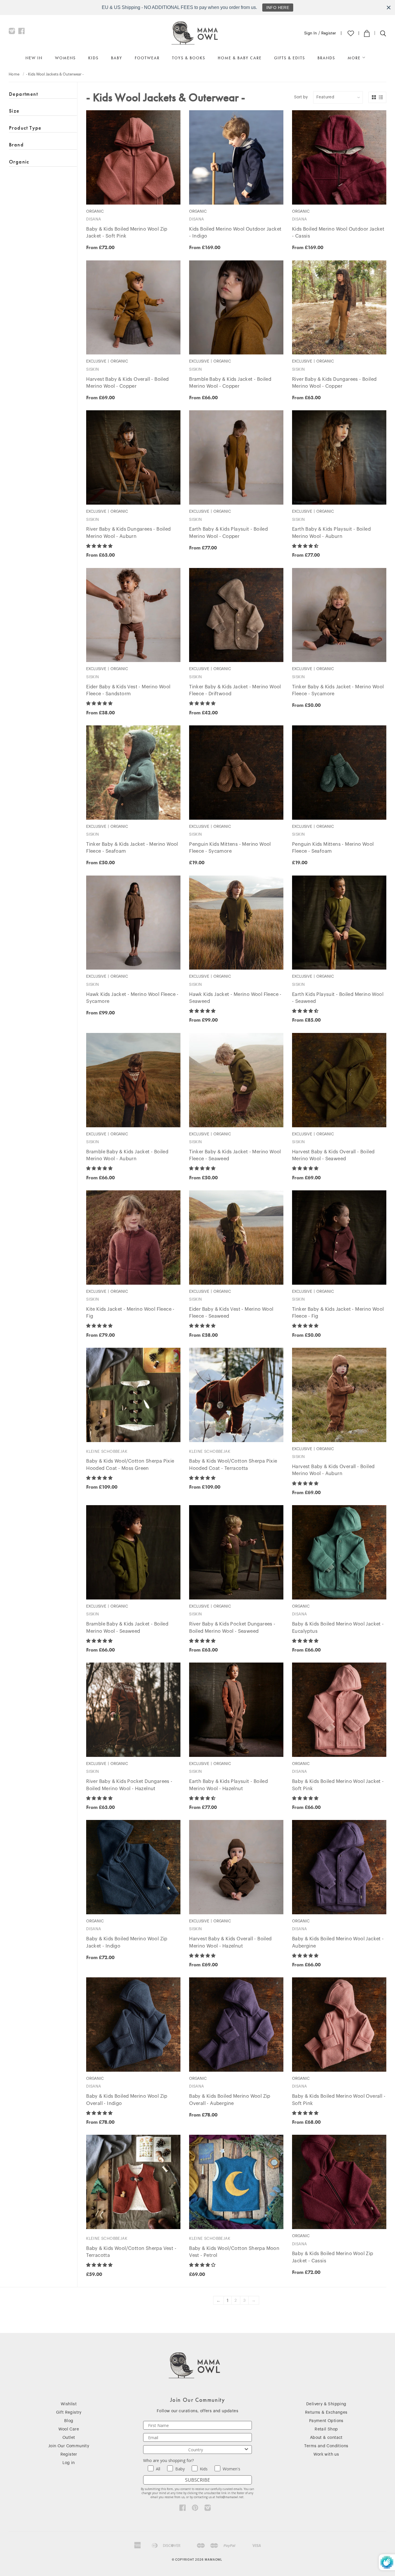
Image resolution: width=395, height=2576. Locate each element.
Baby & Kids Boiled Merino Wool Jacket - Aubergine (338, 1942)
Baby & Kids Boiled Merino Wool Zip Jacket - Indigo (127, 1942)
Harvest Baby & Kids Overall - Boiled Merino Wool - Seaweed (333, 1155)
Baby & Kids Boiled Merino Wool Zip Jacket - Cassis (333, 2257)
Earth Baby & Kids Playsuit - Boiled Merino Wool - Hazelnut (228, 1785)
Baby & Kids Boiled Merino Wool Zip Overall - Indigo (127, 2100)
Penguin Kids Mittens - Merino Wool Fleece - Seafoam (333, 848)
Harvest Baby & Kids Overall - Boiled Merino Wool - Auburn (333, 1470)
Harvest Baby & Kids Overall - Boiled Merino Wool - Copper (127, 383)
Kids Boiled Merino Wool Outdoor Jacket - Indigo (235, 233)
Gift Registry (69, 2413)
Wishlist (69, 2404)
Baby (117, 58)
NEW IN (34, 58)
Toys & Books (189, 58)
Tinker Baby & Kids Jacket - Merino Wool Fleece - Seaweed (235, 1155)
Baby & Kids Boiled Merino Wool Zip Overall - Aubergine (230, 2100)
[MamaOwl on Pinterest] (195, 2509)
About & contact (326, 2438)
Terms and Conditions (326, 2446)
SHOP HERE (281, 8)
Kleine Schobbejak (107, 1451)
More (355, 58)
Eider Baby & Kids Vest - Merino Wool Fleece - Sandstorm (128, 691)
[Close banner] (389, 8)
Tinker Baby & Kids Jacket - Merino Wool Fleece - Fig (338, 1313)
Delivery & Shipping (326, 2404)
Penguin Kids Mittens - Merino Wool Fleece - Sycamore (230, 848)
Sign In (311, 33)
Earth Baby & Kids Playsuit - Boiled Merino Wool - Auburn (331, 533)
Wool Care (69, 2429)
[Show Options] (246, 2450)
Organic (19, 162)
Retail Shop (326, 2429)
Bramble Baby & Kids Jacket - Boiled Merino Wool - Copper (230, 383)
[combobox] (196, 2450)
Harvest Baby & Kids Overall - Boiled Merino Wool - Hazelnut (230, 1942)
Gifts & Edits (290, 58)
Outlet (69, 2438)
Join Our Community (69, 2446)
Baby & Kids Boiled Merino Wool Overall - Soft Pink (339, 2100)
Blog (69, 2421)
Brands (326, 58)
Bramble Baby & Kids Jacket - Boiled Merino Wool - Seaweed (127, 1628)
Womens (65, 58)
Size (14, 111)
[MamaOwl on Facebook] (22, 32)
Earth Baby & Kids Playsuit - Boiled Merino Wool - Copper (228, 533)
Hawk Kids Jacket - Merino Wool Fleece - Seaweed (235, 998)
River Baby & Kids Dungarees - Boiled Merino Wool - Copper (334, 383)
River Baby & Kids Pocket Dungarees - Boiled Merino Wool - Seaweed (232, 1628)
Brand (16, 145)
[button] (100, 546)
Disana (94, 219)
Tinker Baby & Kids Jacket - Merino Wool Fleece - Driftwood (235, 691)
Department (23, 94)
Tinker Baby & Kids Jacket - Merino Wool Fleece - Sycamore (338, 691)
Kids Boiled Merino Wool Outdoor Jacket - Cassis (338, 233)
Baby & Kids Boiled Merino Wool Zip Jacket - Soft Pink (127, 233)
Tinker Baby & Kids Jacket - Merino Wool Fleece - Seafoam (132, 848)
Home (14, 74)
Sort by (301, 97)
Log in (69, 2463)
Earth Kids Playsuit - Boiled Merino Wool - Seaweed (338, 998)
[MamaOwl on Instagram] (12, 32)
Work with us (326, 2454)
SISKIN (93, 369)
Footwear (147, 58)
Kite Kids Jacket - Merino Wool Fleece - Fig (130, 1313)
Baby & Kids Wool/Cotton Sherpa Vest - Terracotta (131, 2252)
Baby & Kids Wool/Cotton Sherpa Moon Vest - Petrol (234, 2252)
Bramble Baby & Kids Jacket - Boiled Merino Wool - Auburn (127, 1155)
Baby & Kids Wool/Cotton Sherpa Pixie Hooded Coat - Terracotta (233, 1465)
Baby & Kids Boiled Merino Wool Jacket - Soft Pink (338, 1785)
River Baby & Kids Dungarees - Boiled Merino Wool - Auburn (128, 533)
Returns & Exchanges (326, 2413)
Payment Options (326, 2421)
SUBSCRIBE (197, 2480)
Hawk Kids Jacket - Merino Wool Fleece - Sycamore (132, 998)
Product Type (25, 128)
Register (329, 33)
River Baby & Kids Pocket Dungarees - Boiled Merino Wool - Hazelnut (129, 1785)
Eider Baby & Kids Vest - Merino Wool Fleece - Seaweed (231, 1313)
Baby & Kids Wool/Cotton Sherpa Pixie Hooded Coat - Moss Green (130, 1465)
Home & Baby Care (240, 58)
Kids (93, 58)
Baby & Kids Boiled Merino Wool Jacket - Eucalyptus (338, 1628)
